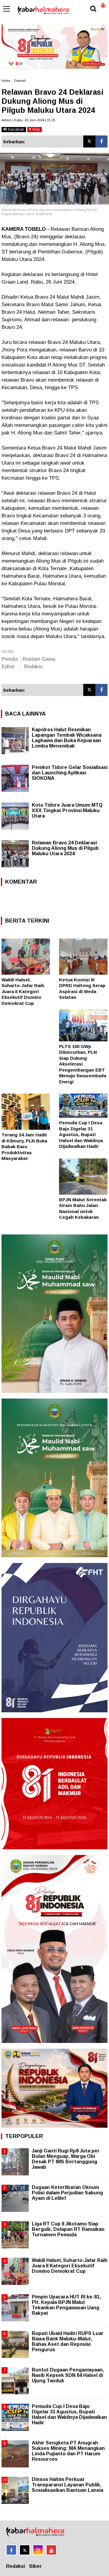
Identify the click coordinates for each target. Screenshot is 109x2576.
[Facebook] (101, 141)
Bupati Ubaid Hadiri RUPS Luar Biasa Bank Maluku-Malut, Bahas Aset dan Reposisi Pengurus (68, 2342)
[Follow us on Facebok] (11, 2550)
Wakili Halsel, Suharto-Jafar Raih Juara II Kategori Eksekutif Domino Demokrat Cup (23, 991)
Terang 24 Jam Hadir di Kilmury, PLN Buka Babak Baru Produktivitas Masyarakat (24, 1147)
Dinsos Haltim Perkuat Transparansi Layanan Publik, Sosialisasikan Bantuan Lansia (68, 2485)
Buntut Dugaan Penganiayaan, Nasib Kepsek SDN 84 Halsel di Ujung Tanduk (68, 2375)
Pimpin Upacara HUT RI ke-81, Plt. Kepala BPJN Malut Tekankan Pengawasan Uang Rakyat (66, 2305)
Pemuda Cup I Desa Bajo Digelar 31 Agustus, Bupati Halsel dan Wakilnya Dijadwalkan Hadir (81, 1134)
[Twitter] (89, 141)
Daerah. (21, 81)
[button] (103, 3)
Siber (35, 2566)
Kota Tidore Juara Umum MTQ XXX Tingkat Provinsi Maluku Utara (67, 810)
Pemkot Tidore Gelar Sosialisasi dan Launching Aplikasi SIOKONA (70, 773)
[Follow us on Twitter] (25, 2550)
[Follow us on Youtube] (51, 2550)
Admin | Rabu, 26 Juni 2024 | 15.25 (28, 120)
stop (35, 129)
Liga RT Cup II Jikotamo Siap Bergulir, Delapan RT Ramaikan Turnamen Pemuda (68, 2229)
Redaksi (15, 2566)
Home (6, 81)
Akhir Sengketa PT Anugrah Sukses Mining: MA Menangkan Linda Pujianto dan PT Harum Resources (68, 2451)
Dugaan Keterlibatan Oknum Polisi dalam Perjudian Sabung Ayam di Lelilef (67, 2193)
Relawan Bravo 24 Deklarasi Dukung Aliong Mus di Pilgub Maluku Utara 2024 (65, 848)
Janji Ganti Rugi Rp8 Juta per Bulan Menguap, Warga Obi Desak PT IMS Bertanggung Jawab (66, 2159)
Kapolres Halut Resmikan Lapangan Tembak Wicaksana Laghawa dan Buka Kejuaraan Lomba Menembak (67, 738)
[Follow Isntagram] (38, 2550)
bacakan (16, 129)
